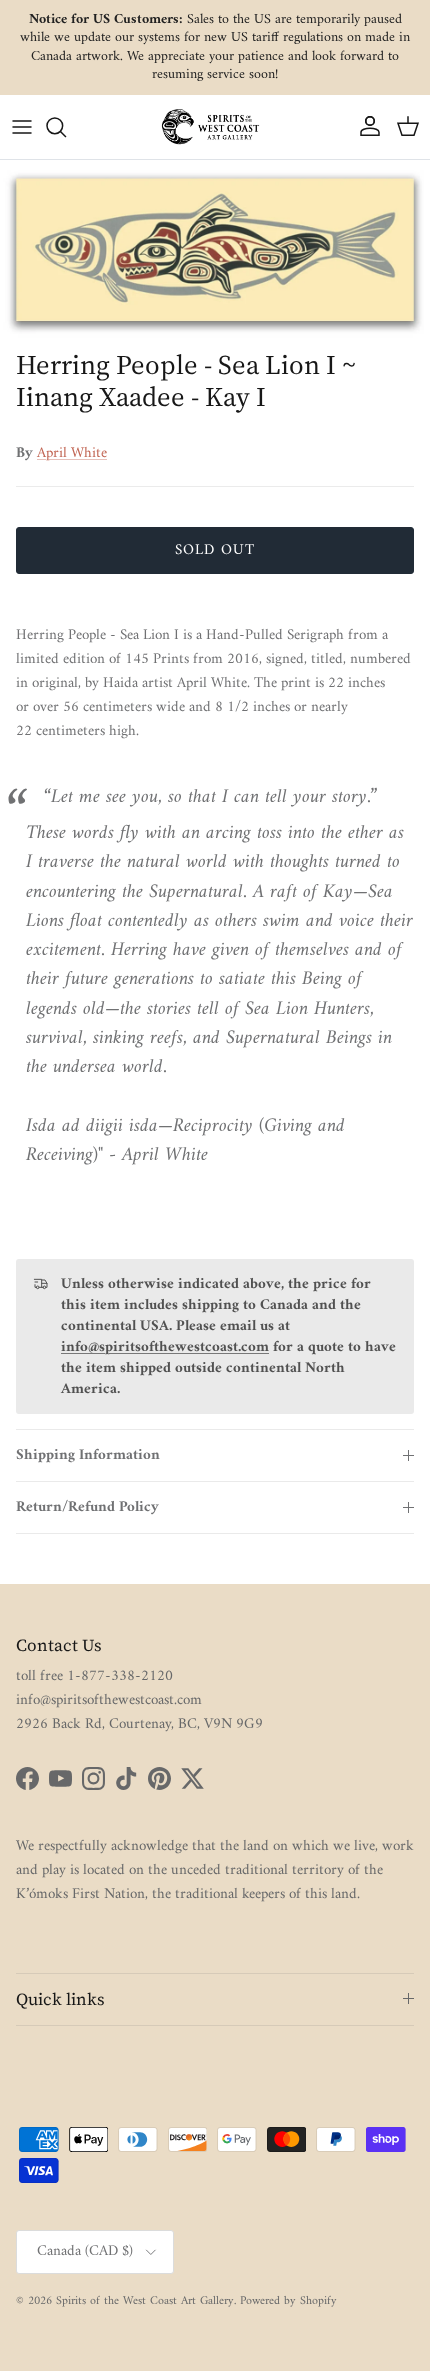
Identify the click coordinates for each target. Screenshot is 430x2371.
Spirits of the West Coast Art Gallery (145, 2301)
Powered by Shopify (288, 2301)
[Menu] (22, 127)
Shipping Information (88, 1455)
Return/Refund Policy (87, 1507)
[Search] (66, 127)
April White (72, 453)
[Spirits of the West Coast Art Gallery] (215, 126)
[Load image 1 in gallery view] (215, 249)
